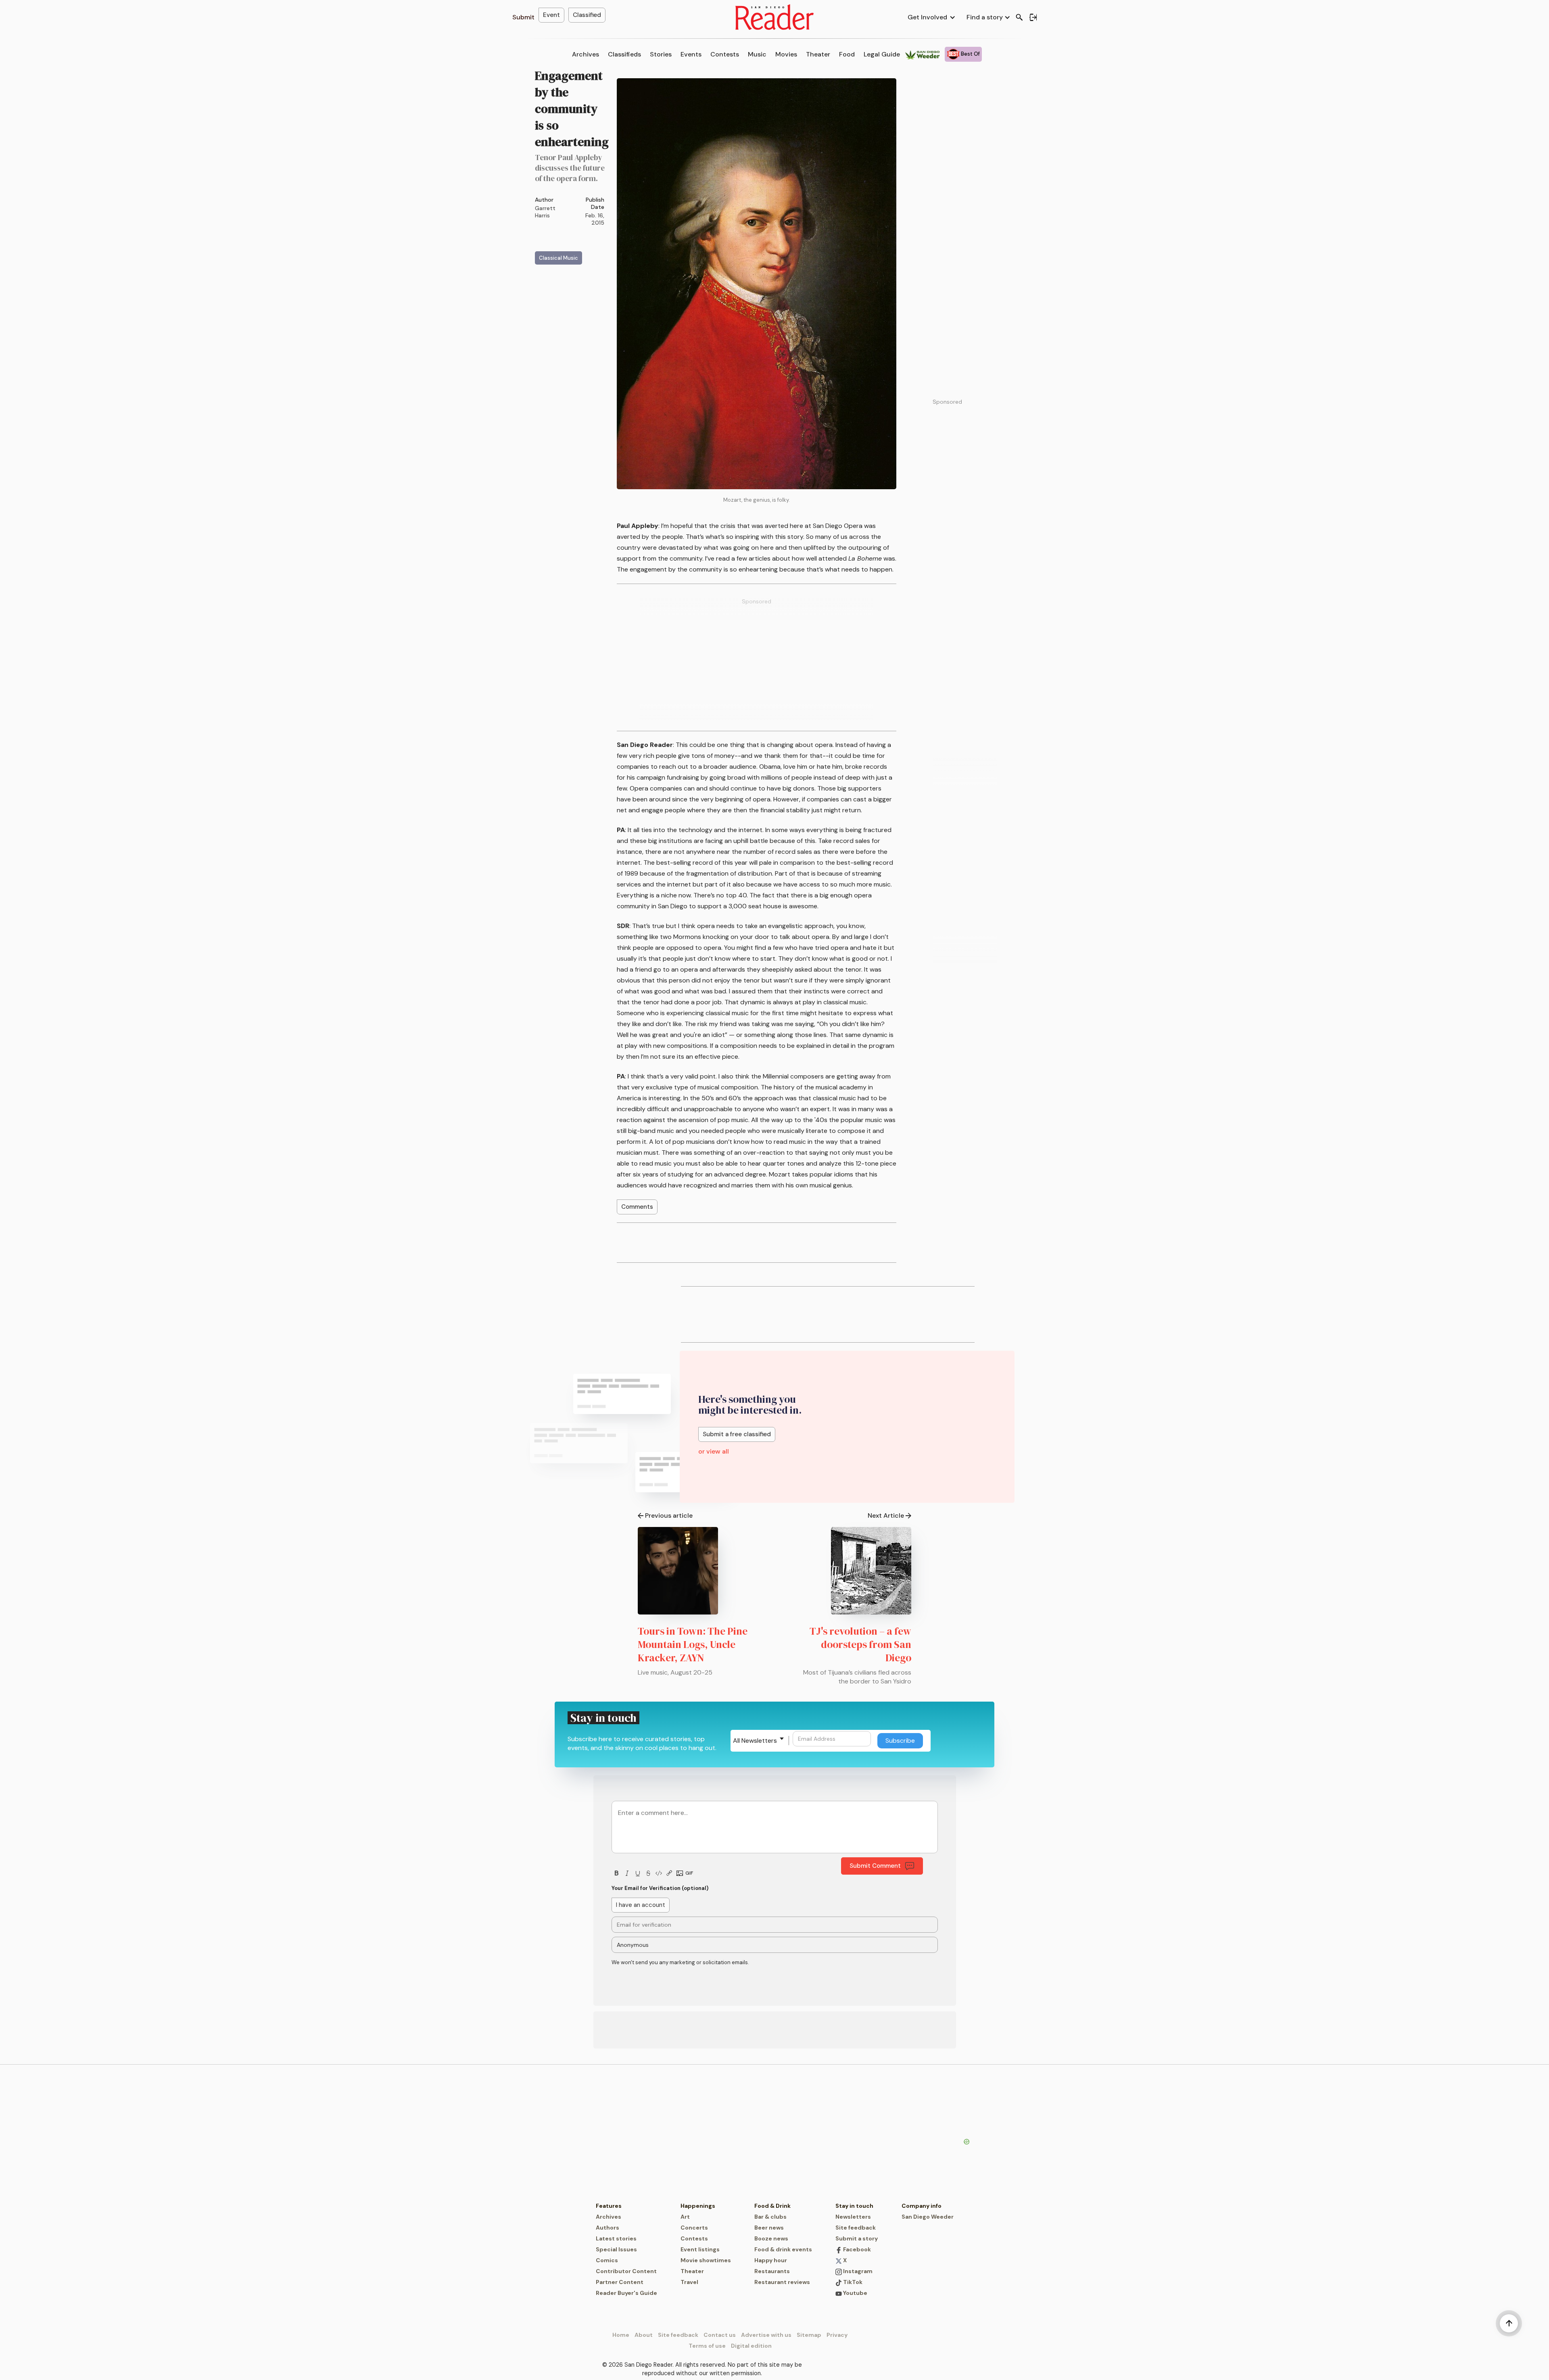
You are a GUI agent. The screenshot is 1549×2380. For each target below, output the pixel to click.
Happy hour (771, 2260)
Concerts (694, 2228)
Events (691, 54)
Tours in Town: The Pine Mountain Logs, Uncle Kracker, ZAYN (693, 1644)
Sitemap (809, 2335)
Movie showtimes (706, 2260)
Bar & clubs (770, 2217)
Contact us (720, 2335)
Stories (661, 54)
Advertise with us (766, 2335)
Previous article (669, 1515)
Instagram (857, 2271)
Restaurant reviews (782, 2282)
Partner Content (620, 2282)
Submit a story (857, 2238)
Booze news (771, 2238)
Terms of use (707, 2346)
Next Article (886, 1515)
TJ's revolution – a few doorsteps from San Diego (860, 1644)
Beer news (769, 2228)
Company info (922, 2206)
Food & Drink (772, 2206)
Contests (725, 54)
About (644, 2335)
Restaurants (772, 2271)
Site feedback (856, 2228)
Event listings (700, 2249)
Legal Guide (882, 54)
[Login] (1033, 17)
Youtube (855, 2293)
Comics (607, 2260)
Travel (689, 2282)
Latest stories (616, 2238)
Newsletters (853, 2217)
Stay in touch (854, 2206)
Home (621, 2335)
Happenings (698, 2206)
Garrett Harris (545, 212)
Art (685, 2217)
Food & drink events (783, 2249)
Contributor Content (626, 2271)
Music (757, 54)
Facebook (856, 2249)
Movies (786, 54)
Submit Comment (875, 1866)
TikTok (852, 2282)
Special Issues (616, 2249)
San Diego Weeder (928, 2217)
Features (609, 2206)
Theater (818, 54)
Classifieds (624, 54)
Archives (586, 54)
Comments (637, 1207)
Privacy (837, 2335)
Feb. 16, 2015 (595, 219)
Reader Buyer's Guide (626, 2293)
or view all (714, 1451)
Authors (607, 2228)
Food (847, 54)
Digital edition (751, 2346)
